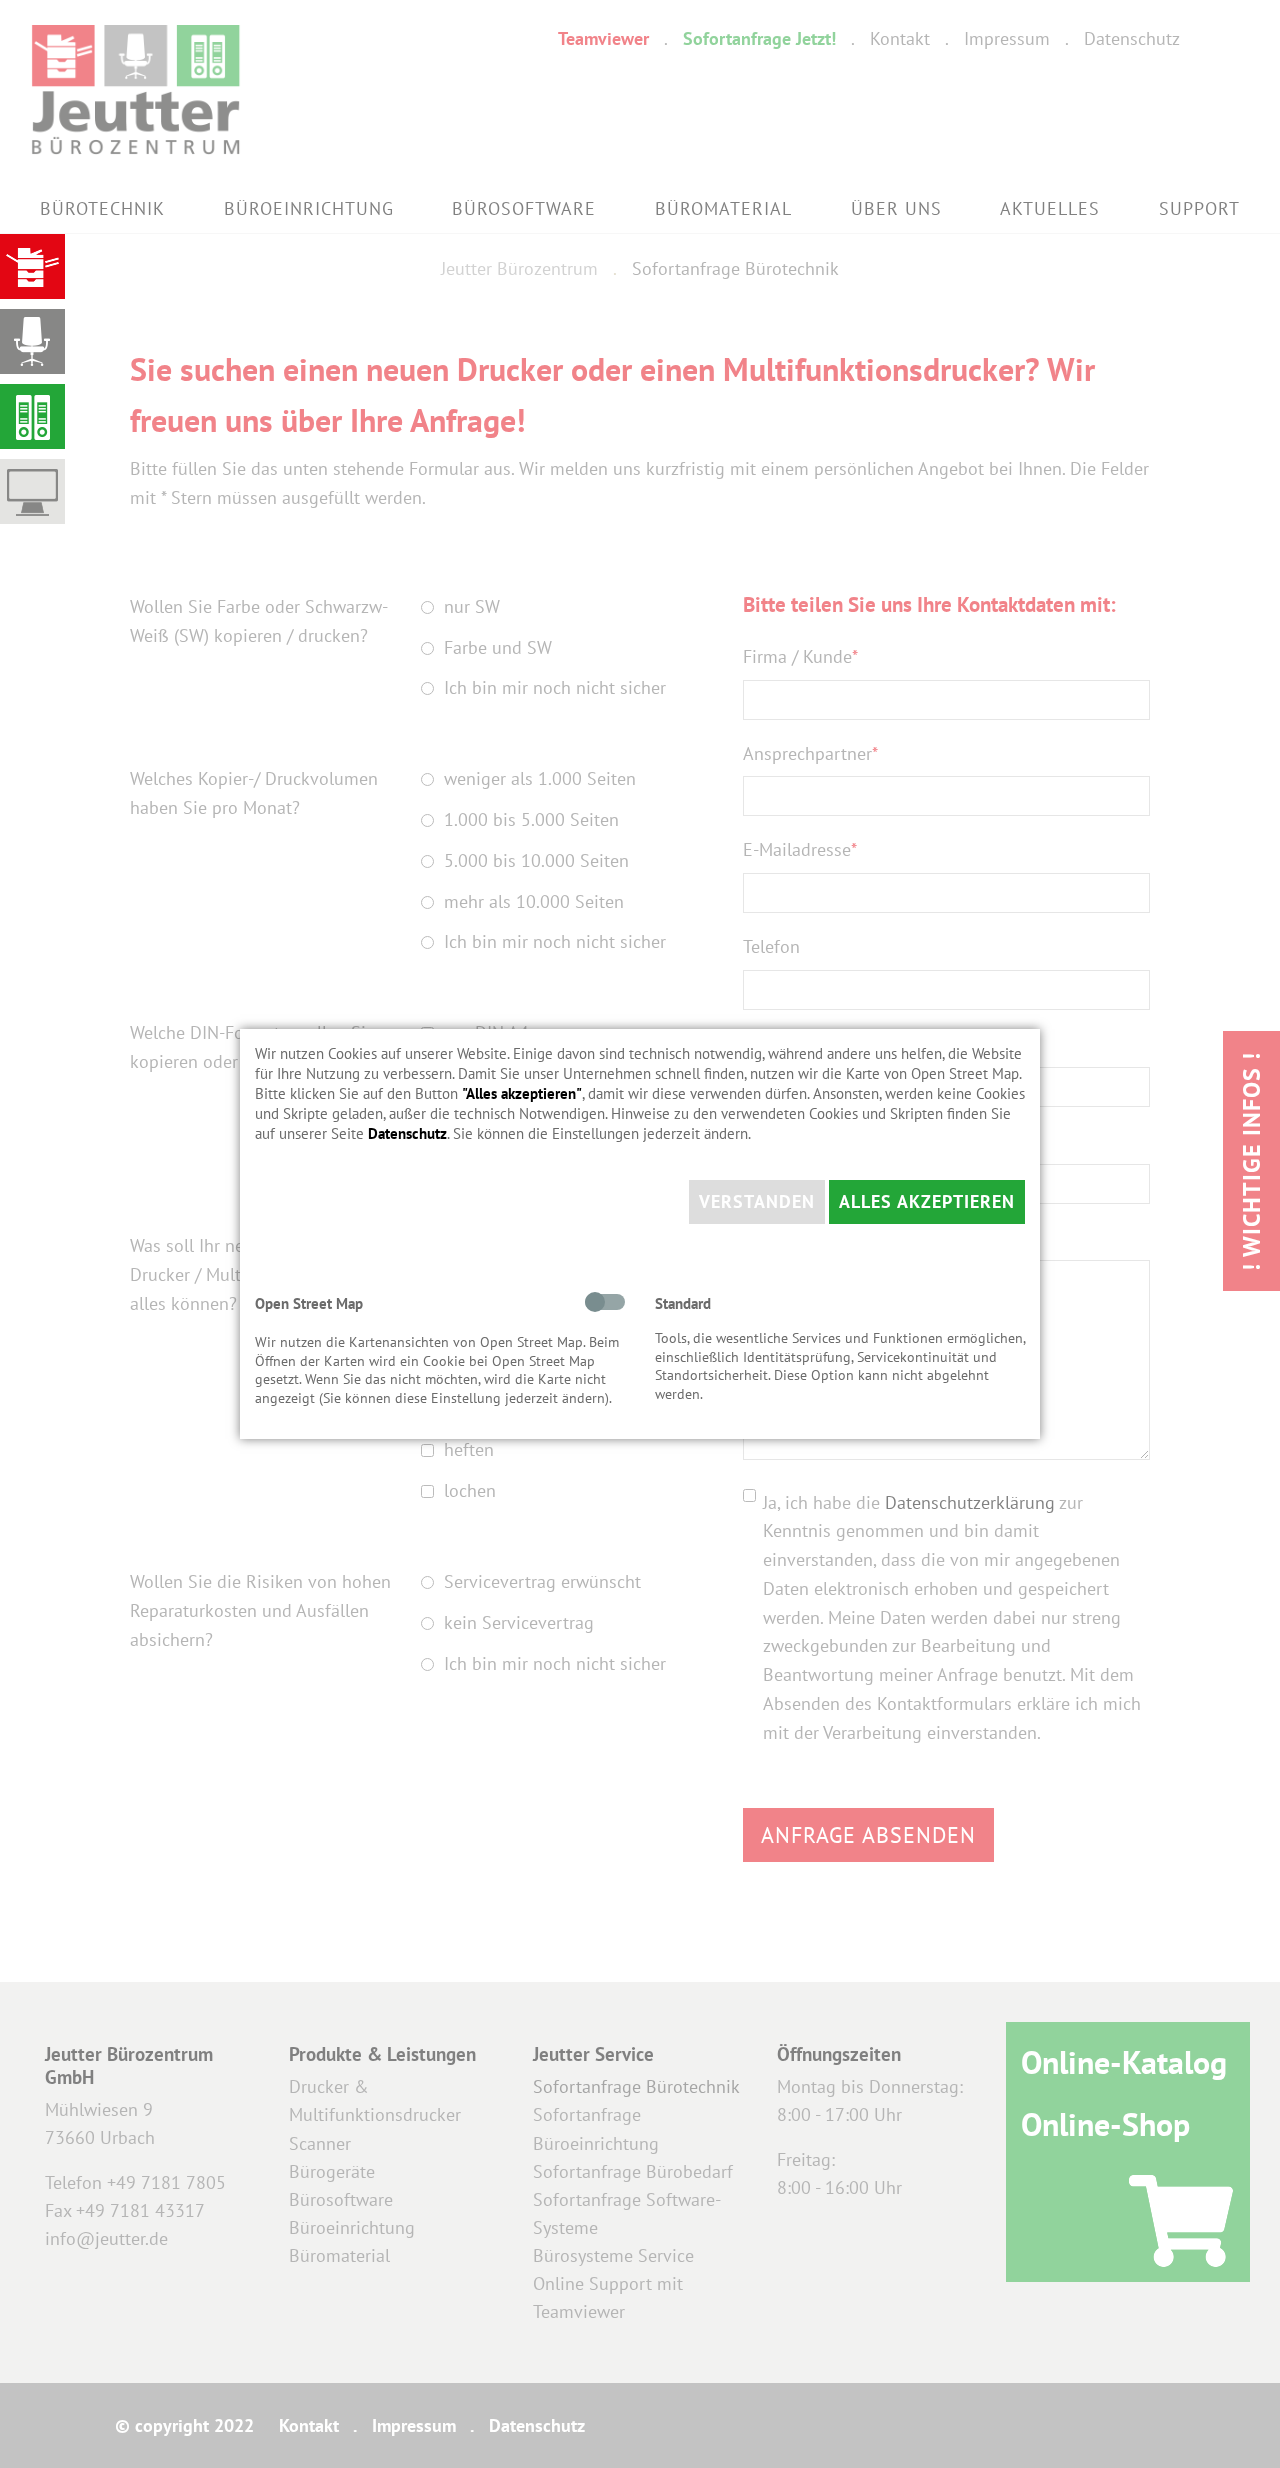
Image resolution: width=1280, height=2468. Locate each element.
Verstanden (757, 1201)
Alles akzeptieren (927, 1201)
